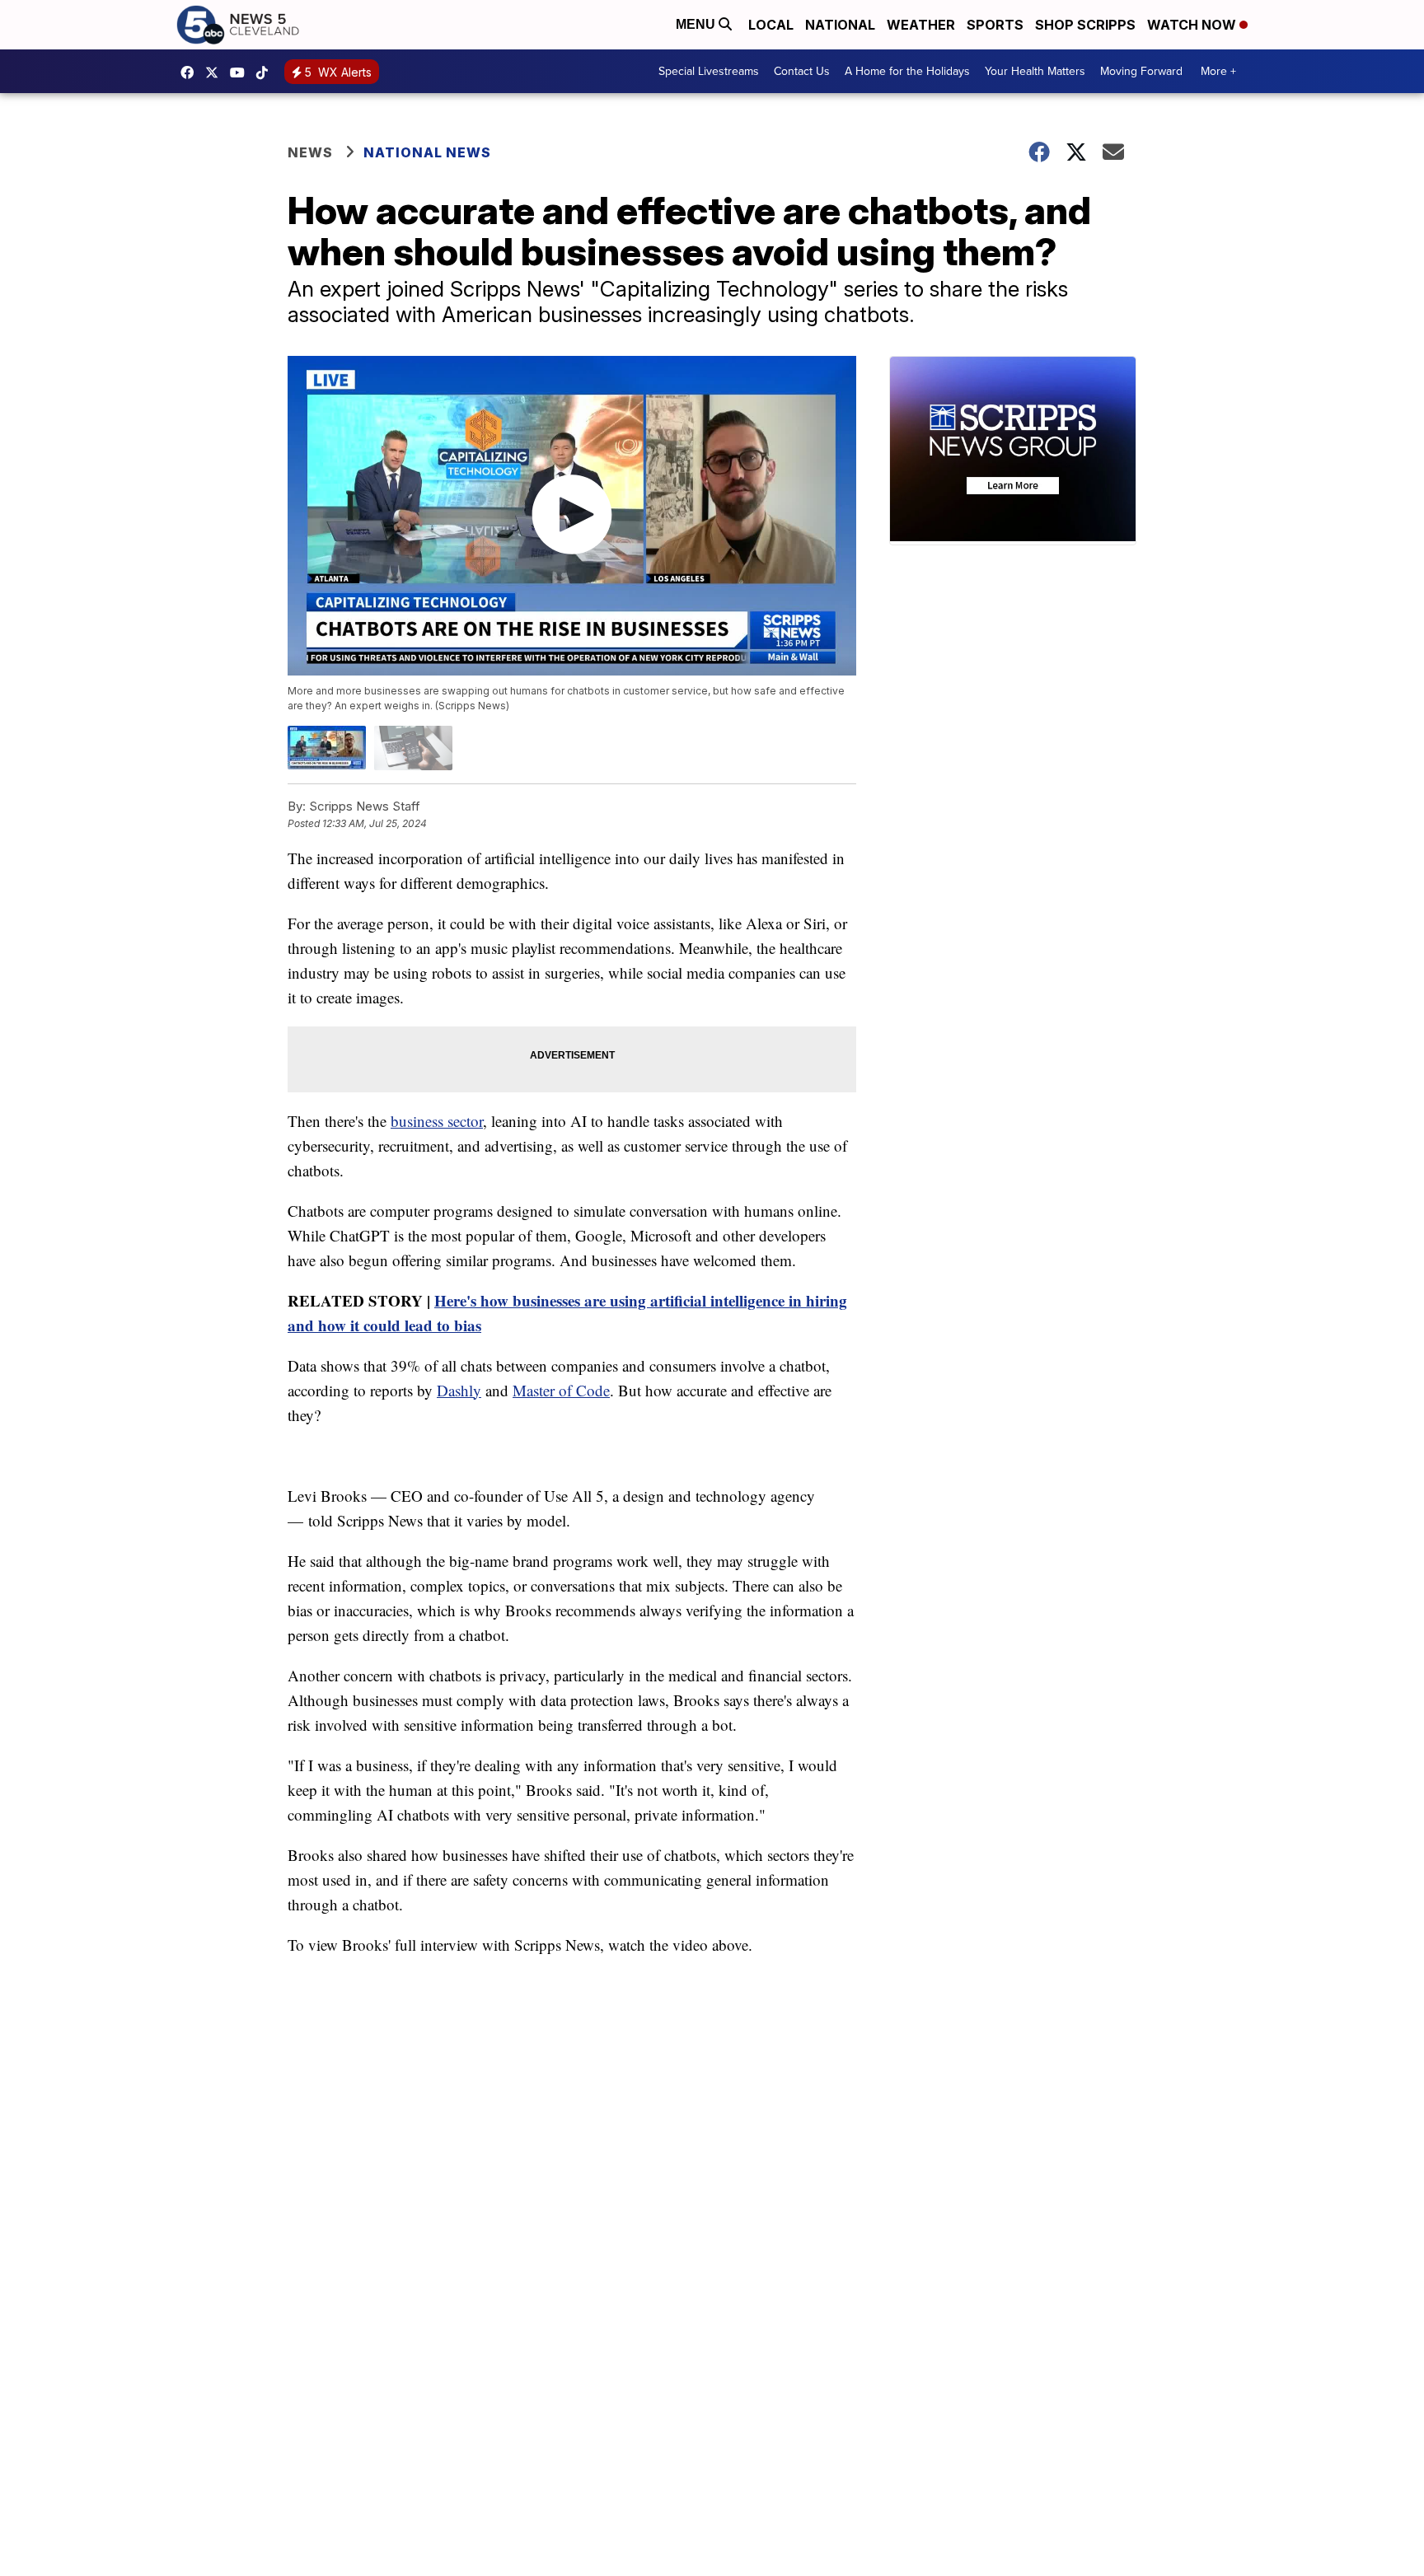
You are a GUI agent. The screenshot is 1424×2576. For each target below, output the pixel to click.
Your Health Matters (1035, 71)
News (310, 152)
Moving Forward (1141, 71)
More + (1218, 71)
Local (771, 25)
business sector (437, 1121)
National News (427, 152)
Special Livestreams (709, 71)
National (840, 25)
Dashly (459, 1390)
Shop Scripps (1085, 25)
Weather (921, 25)
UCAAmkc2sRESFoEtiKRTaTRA (241, 72)
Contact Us (802, 71)
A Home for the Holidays (907, 71)
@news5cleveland (266, 72)
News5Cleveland (191, 72)
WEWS (216, 72)
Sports (995, 25)
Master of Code (561, 1390)
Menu (697, 24)
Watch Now (1193, 25)
